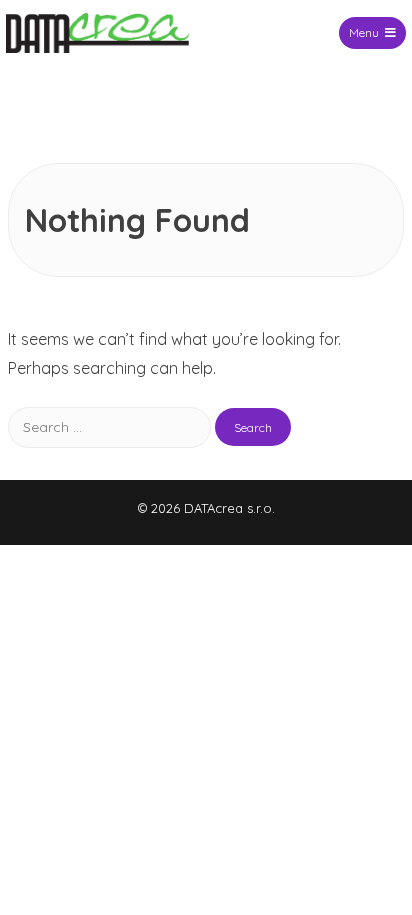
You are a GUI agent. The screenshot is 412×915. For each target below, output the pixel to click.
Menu (364, 32)
